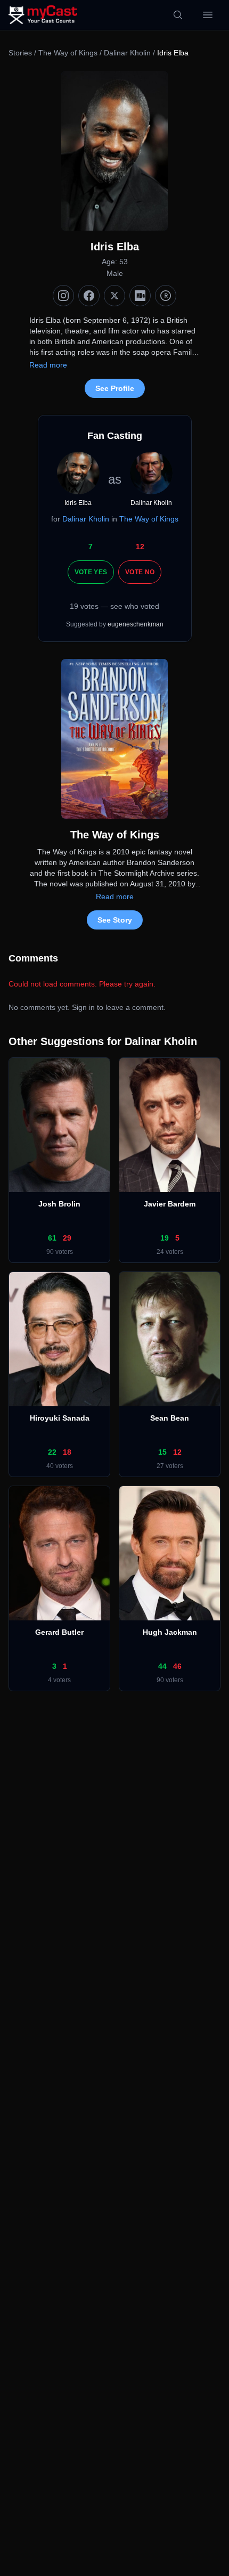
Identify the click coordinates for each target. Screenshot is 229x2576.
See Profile (115, 388)
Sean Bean (170, 1418)
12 (140, 547)
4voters (59, 1680)
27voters (170, 1466)
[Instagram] (63, 296)
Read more (48, 365)
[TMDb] (166, 296)
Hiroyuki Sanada (60, 1418)
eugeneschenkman (136, 624)
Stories (20, 53)
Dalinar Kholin (127, 53)
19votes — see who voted (114, 606)
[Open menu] (208, 15)
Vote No (140, 572)
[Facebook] (89, 296)
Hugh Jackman (170, 1632)
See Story (115, 920)
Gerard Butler (59, 1632)
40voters (60, 1466)
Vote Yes (91, 572)
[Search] (178, 15)
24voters (170, 1252)
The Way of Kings (68, 53)
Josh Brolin (59, 1204)
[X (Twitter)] (114, 296)
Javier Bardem (170, 1204)
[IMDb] (140, 296)
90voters (60, 1252)
